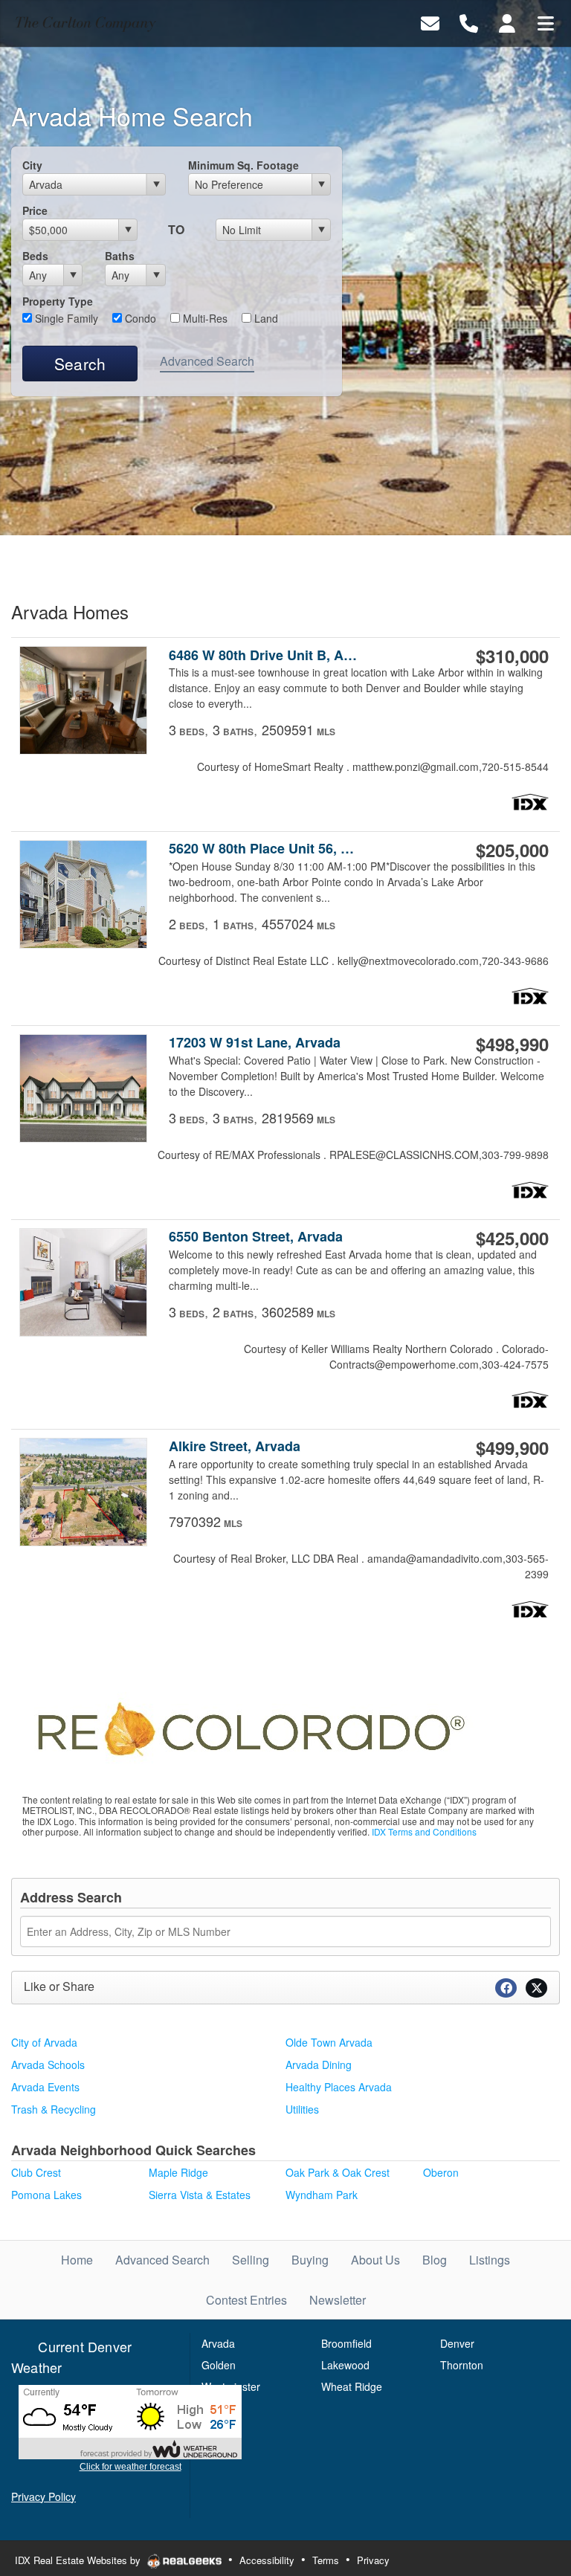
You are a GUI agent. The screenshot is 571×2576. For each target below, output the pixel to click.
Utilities (302, 2109)
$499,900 (512, 1447)
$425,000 (512, 1238)
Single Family (65, 318)
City (32, 165)
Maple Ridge (178, 2172)
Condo (139, 318)
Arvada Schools (48, 2065)
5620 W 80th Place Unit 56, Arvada (264, 849)
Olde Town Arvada (329, 2042)
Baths (120, 256)
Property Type (58, 301)
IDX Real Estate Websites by (79, 2560)
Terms (326, 2560)
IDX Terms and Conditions (424, 1831)
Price (35, 210)
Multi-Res (204, 318)
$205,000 (512, 850)
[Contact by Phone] (469, 22)
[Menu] (546, 22)
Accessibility (267, 2560)
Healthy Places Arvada (339, 2087)
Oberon (441, 2172)
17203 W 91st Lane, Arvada (255, 1043)
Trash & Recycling (54, 2109)
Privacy (373, 2560)
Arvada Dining (319, 2065)
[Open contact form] (430, 22)
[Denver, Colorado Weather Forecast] (130, 2421)
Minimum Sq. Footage (243, 165)
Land (265, 318)
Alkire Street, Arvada (235, 1446)
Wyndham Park (322, 2195)
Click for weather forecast (130, 2467)
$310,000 (512, 656)
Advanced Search (207, 361)
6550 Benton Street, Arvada (256, 1237)
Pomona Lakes (46, 2195)
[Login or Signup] (507, 22)
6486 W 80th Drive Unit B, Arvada (264, 655)
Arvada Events (45, 2087)
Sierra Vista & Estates (200, 2195)
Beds (35, 256)
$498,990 (512, 1044)
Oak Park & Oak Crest (338, 2172)
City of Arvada (44, 2042)
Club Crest (36, 2172)
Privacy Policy (43, 2496)
